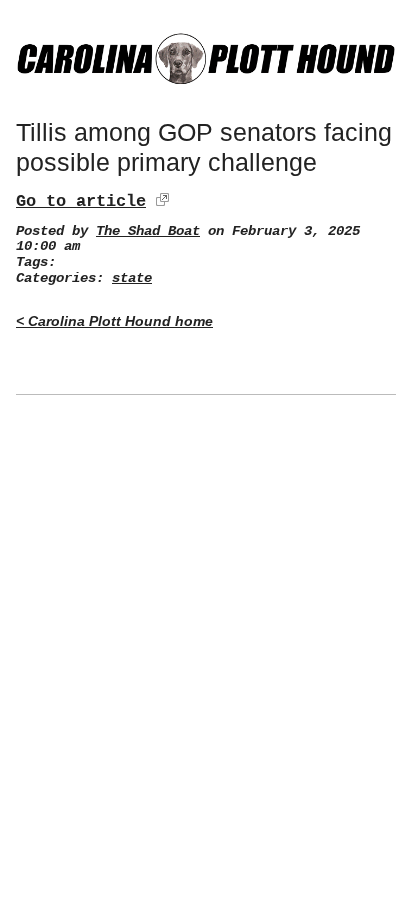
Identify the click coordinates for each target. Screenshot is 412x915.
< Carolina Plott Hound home (114, 321)
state (132, 278)
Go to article (81, 201)
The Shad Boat (148, 231)
